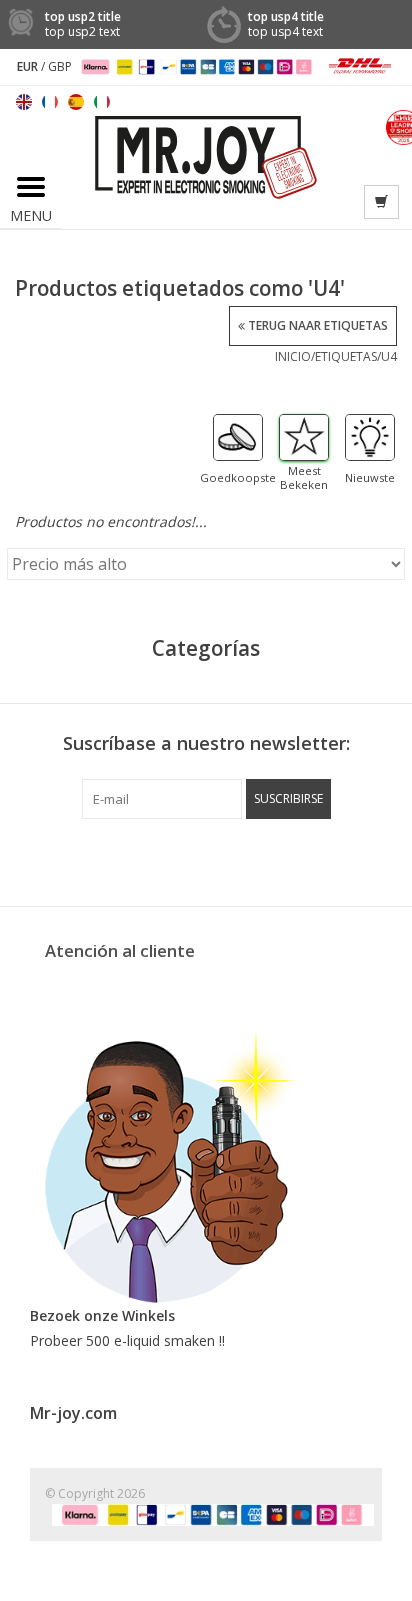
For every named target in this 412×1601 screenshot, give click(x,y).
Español (76, 102)
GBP (60, 66)
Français (50, 102)
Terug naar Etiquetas (316, 325)
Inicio (293, 356)
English (24, 102)
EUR (29, 66)
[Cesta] (381, 202)
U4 (389, 356)
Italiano (102, 102)
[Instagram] (314, 860)
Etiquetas (346, 356)
